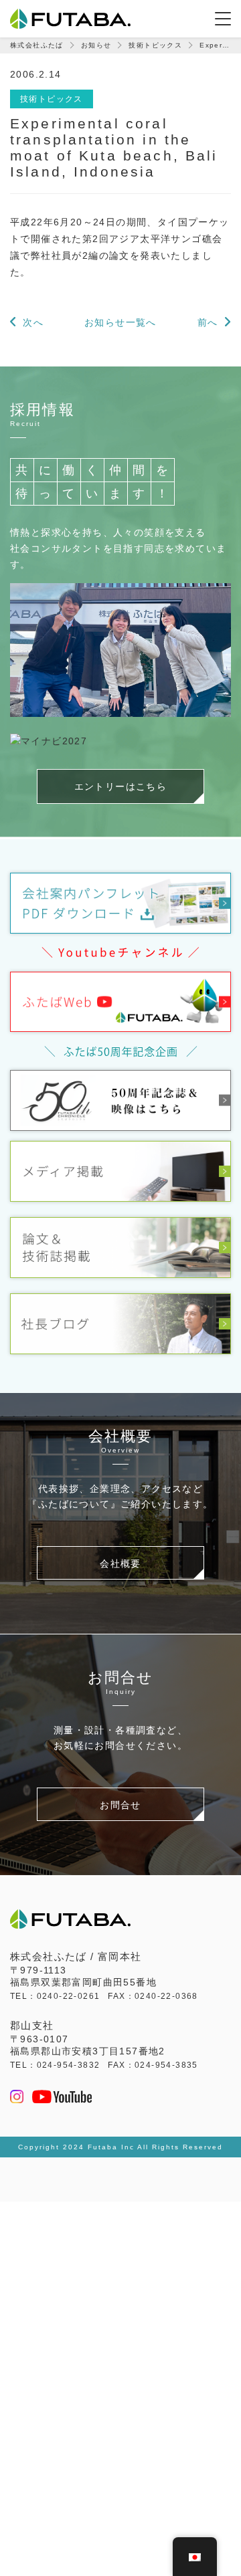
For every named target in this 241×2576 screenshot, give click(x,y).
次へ (33, 322)
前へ (208, 322)
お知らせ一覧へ (120, 322)
